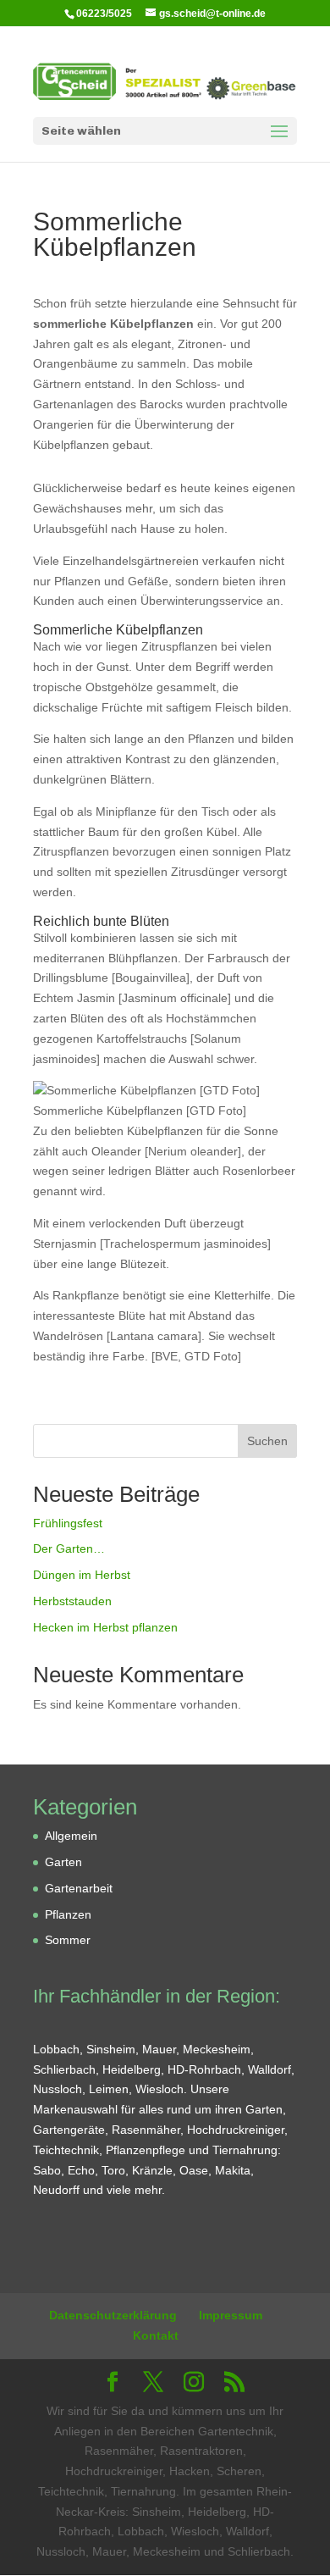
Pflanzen (68, 1914)
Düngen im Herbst (82, 1575)
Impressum (231, 2315)
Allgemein (71, 1836)
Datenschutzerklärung (113, 2315)
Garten (63, 1862)
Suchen (267, 1441)
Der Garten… (69, 1548)
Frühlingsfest (68, 1523)
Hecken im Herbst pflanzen (105, 1627)
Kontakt (156, 2335)
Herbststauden (72, 1601)
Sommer (68, 1940)
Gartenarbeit (79, 1888)
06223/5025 (104, 14)
